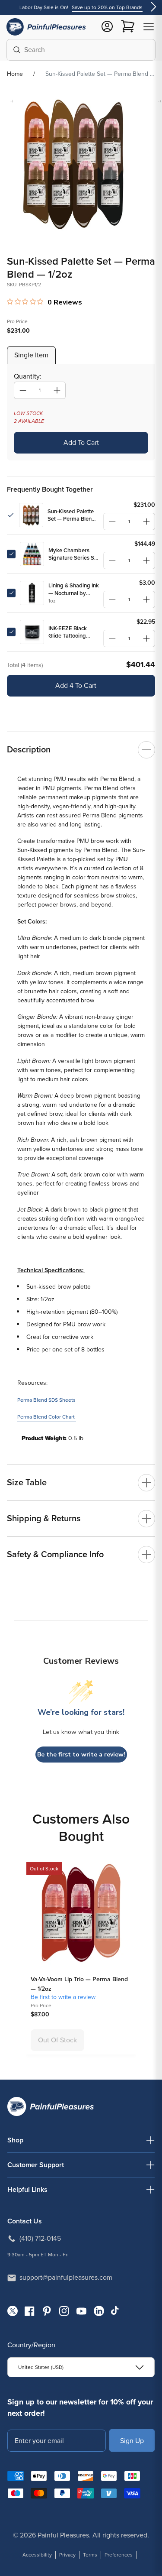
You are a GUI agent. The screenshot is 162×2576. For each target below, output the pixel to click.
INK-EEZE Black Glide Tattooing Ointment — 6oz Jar (73, 632)
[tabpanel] (81, 412)
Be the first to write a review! (81, 1755)
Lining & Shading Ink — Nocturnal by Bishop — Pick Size (74, 589)
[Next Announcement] (153, 8)
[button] (149, 27)
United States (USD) (41, 2367)
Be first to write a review (63, 1997)
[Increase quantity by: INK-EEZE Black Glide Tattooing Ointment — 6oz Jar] (146, 638)
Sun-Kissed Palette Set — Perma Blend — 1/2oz (71, 515)
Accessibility (37, 2555)
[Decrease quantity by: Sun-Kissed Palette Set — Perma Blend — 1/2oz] (112, 522)
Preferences (119, 2555)
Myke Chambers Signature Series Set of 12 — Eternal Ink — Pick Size (74, 554)
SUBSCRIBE (132, 2440)
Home (15, 74)
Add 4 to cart (76, 685)
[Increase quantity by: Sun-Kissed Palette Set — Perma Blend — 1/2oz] (146, 522)
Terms (90, 2555)
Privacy (67, 2555)
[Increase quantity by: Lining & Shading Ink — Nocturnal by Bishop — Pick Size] (146, 599)
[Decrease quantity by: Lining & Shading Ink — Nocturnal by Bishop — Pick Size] (112, 599)
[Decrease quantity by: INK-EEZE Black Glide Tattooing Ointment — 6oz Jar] (112, 638)
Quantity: (28, 376)
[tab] (31, 355)
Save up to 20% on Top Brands (107, 7)
